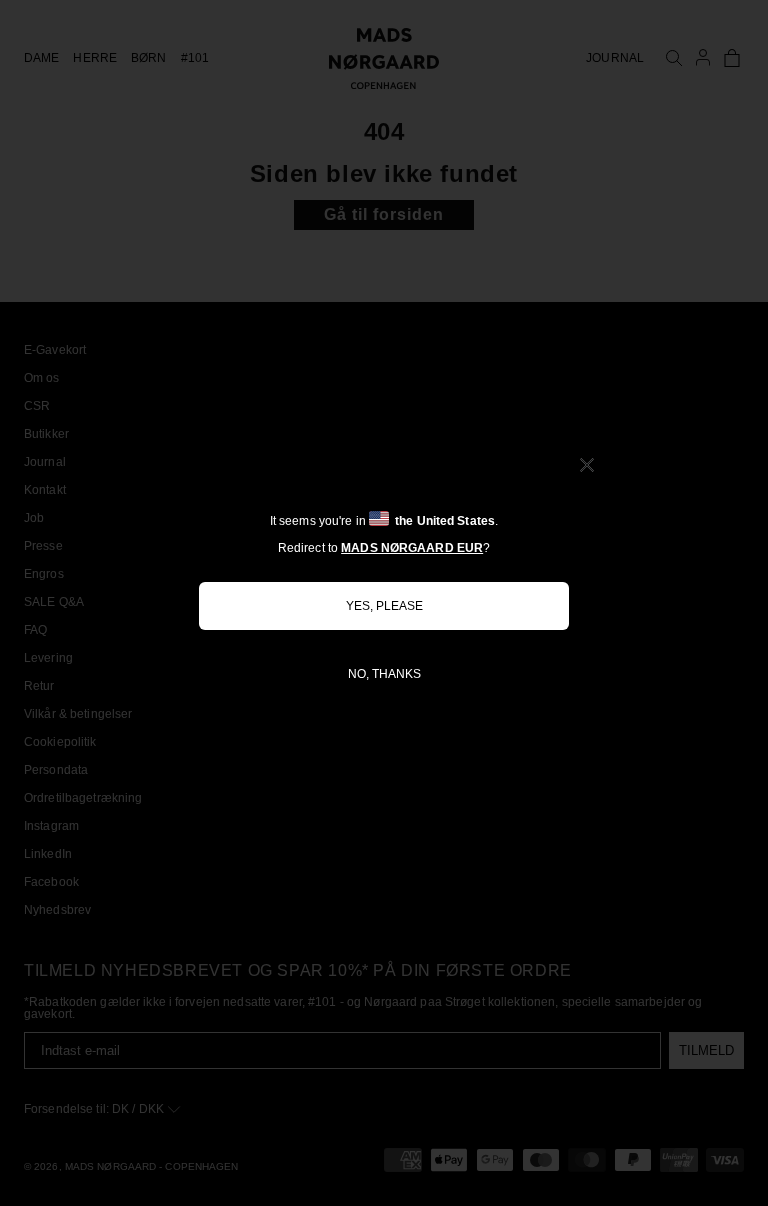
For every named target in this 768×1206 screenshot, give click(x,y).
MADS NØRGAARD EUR (412, 548)
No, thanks (384, 674)
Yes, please (384, 606)
